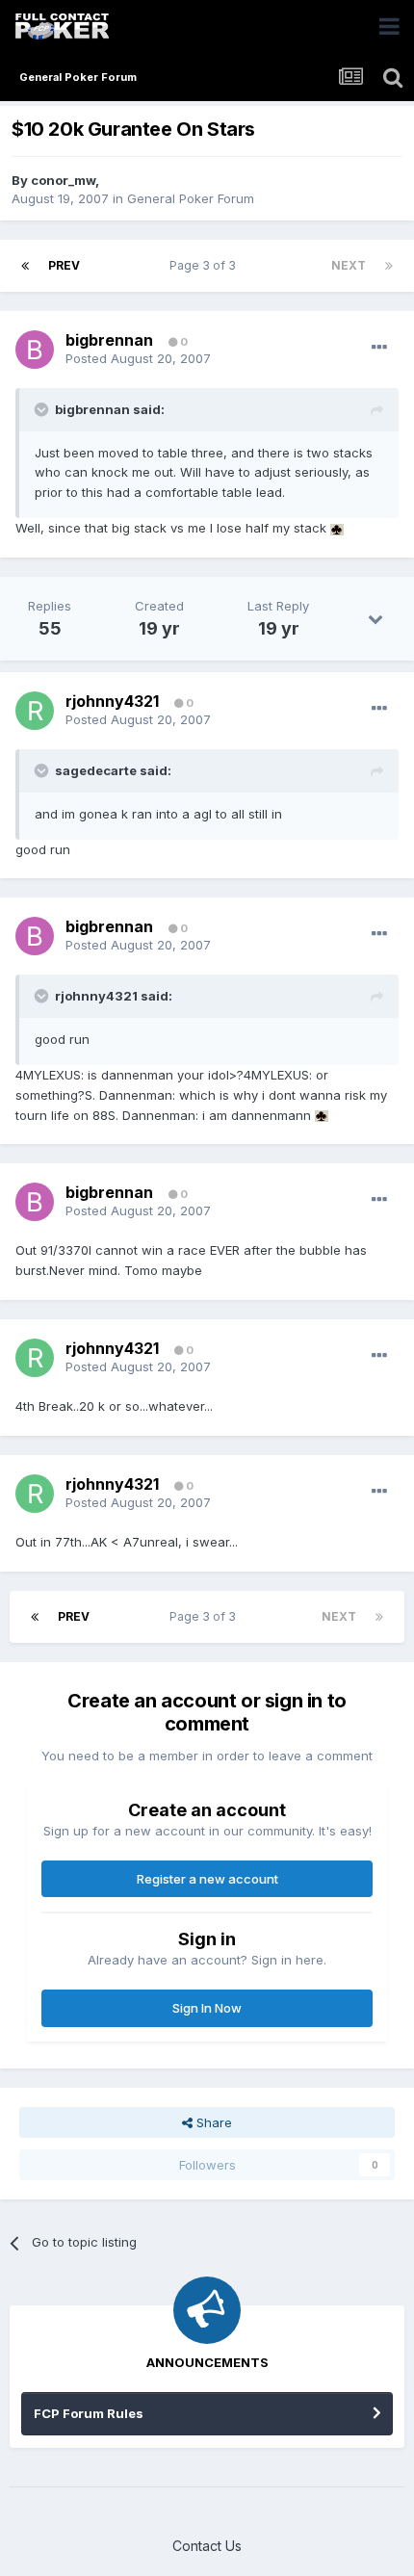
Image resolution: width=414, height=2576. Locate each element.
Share (212, 2122)
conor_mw (63, 180)
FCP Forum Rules (89, 2413)
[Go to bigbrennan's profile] (35, 350)
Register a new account (207, 1879)
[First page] (25, 266)
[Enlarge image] (337, 528)
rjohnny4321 (112, 701)
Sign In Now (207, 2008)
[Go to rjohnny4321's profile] (35, 711)
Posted (138, 358)
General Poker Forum (191, 198)
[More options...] (379, 348)
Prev (64, 265)
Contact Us (207, 2546)
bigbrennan (109, 340)
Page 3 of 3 (206, 265)
